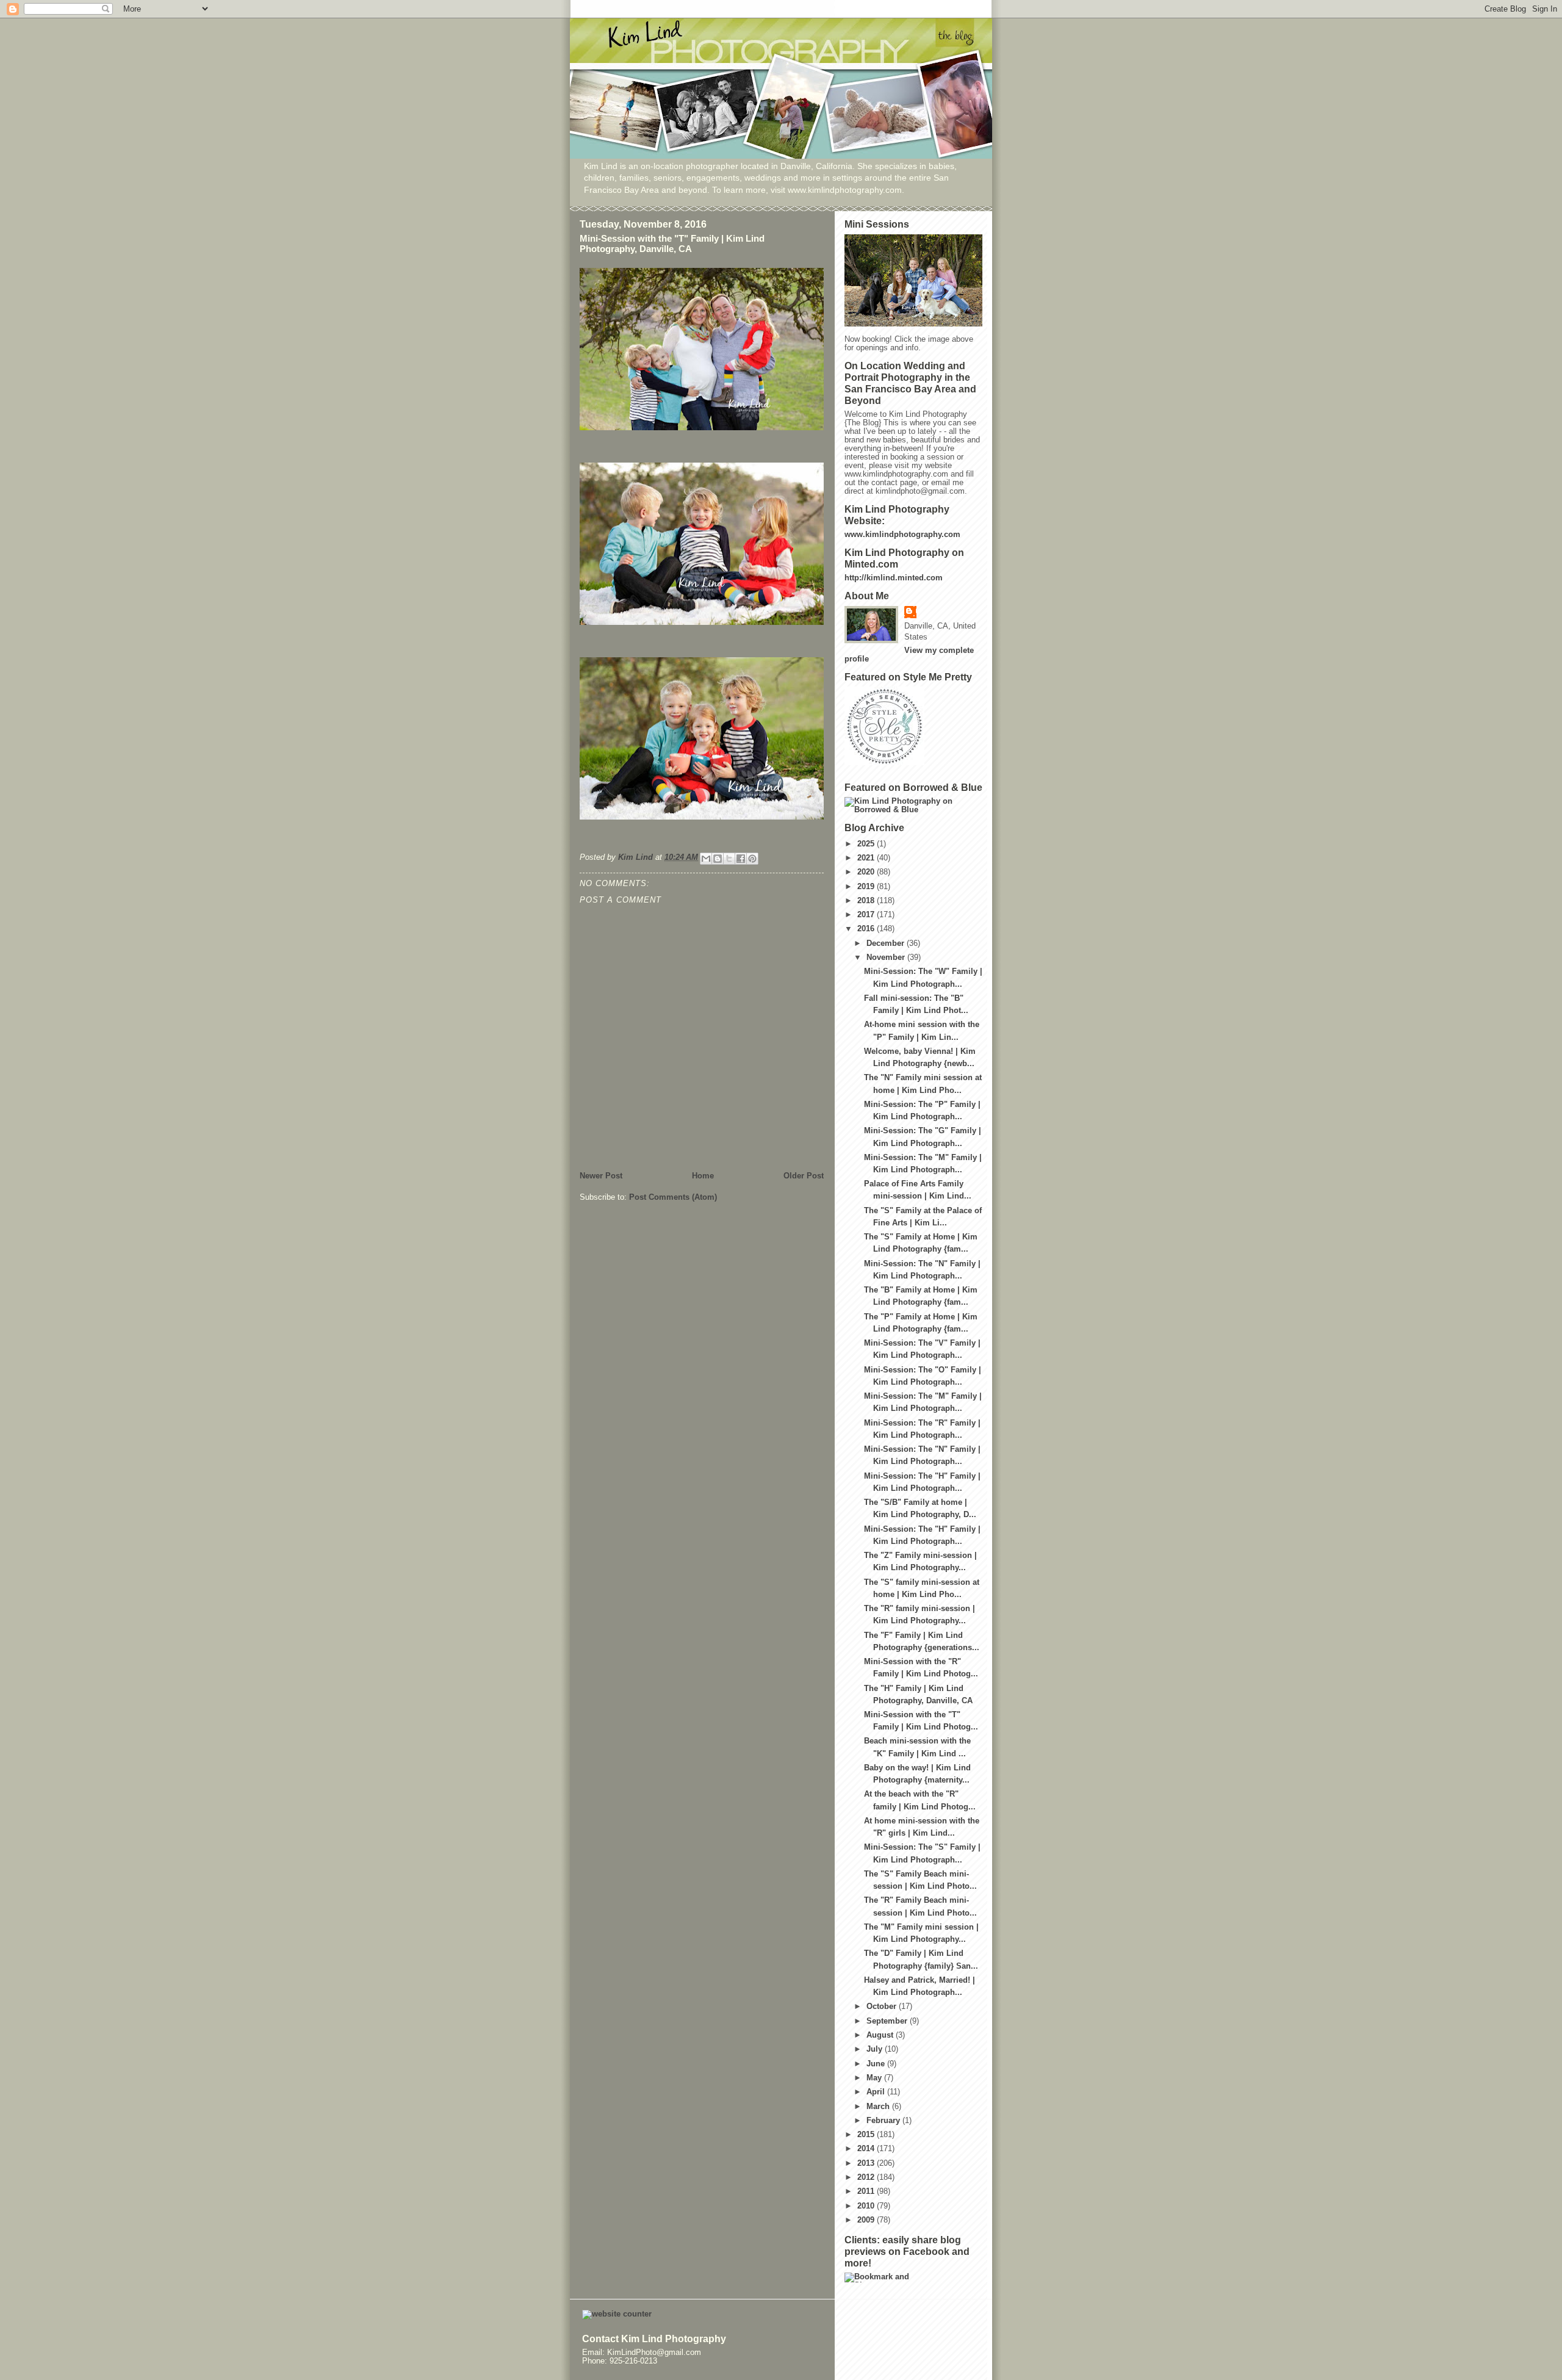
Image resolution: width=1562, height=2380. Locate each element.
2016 (867, 929)
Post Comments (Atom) (673, 1197)
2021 (867, 858)
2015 (867, 2135)
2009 (867, 2220)
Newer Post (601, 1176)
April (877, 2092)
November (887, 957)
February (884, 2121)
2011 (867, 2191)
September (888, 2021)
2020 (867, 872)
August (881, 2035)
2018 (867, 901)
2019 (867, 887)
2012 (867, 2177)
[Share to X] (729, 859)
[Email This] (706, 859)
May (875, 2078)
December (887, 943)
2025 (867, 844)
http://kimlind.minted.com (894, 578)
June (877, 2064)
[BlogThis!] (718, 859)
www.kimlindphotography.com (902, 535)
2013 (867, 2163)
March (879, 2107)
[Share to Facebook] (741, 859)
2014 (867, 2149)
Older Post (804, 1176)
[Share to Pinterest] (752, 859)
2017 (867, 915)
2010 (867, 2206)
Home (703, 1176)
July (876, 2049)
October (883, 2007)
